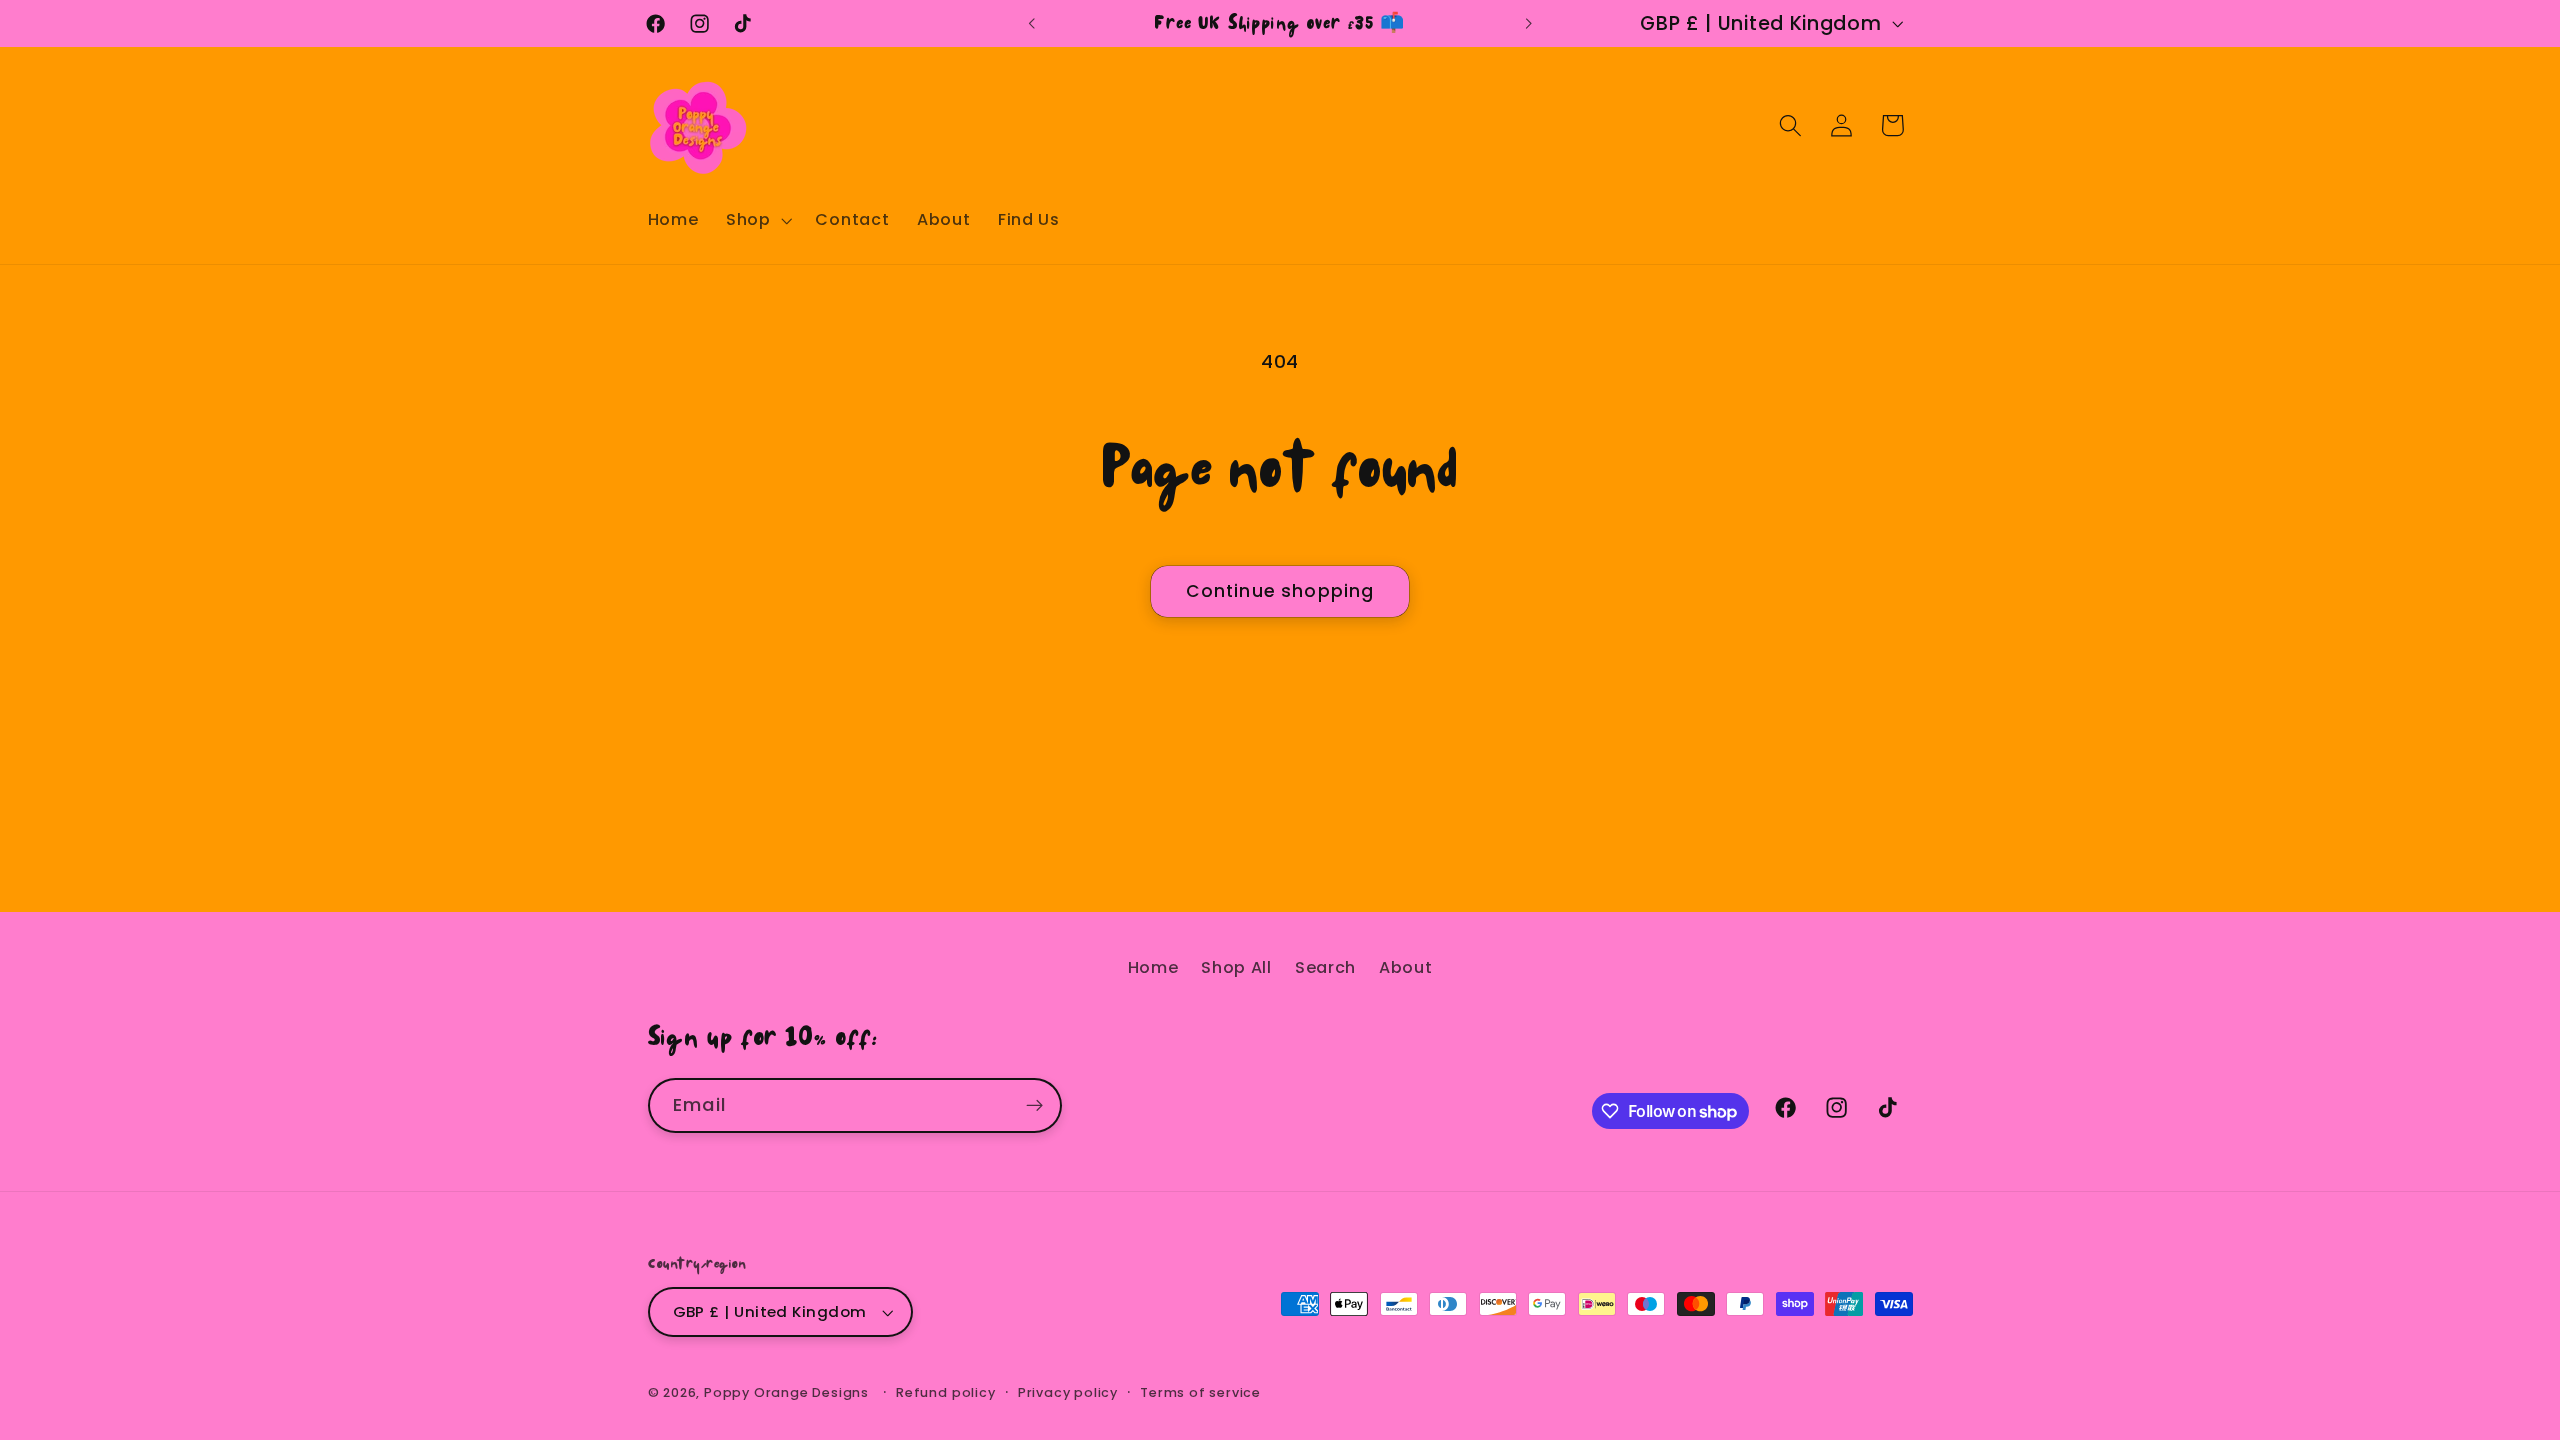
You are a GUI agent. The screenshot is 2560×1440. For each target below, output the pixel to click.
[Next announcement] (1528, 24)
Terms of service (1200, 1392)
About (1405, 967)
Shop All (1236, 967)
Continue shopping (1280, 591)
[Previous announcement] (1032, 24)
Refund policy (945, 1392)
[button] (757, 220)
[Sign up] (1034, 1106)
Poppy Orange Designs (786, 1392)
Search (1325, 967)
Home (1153, 967)
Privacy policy (1068, 1392)
